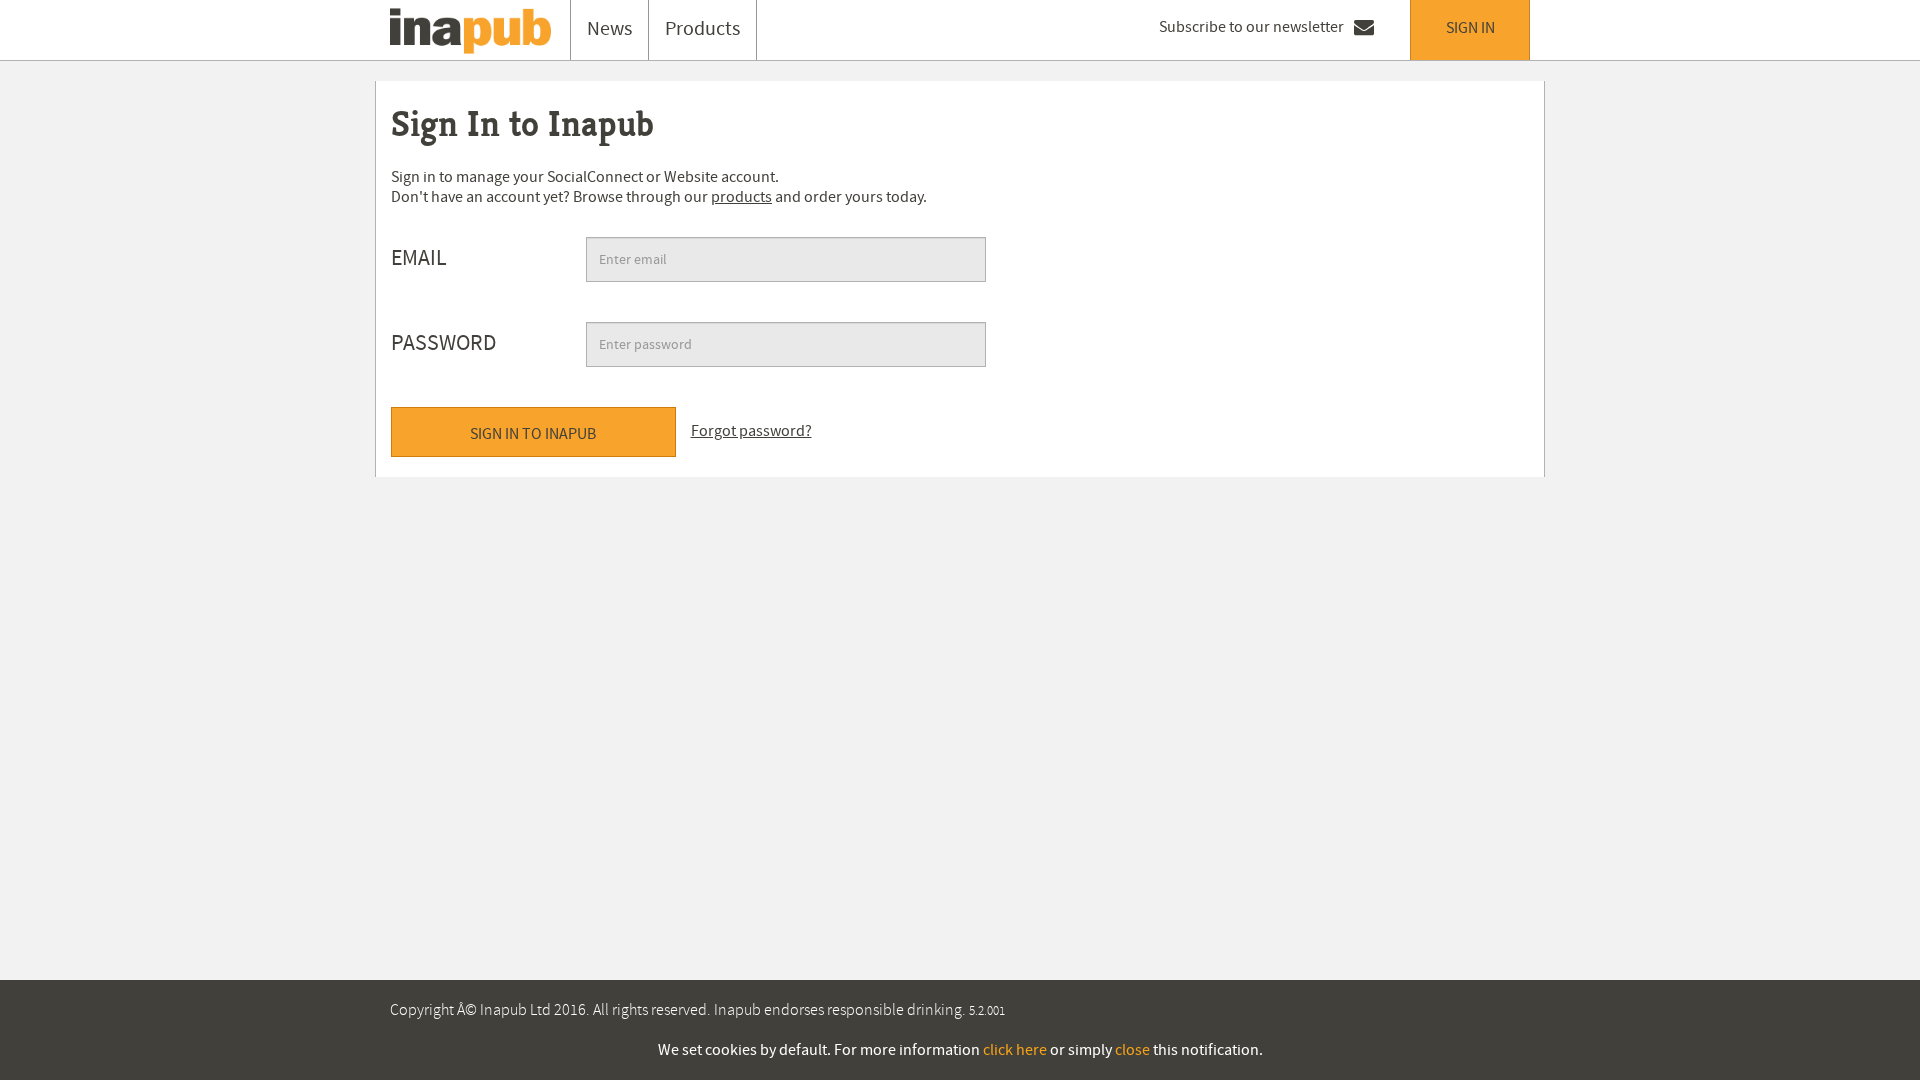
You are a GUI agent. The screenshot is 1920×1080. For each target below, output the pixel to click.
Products (702, 29)
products (741, 197)
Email (419, 258)
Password (443, 343)
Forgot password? (751, 431)
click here (1015, 1050)
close (1132, 1050)
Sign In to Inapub (533, 434)
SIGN (1470, 28)
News (609, 29)
